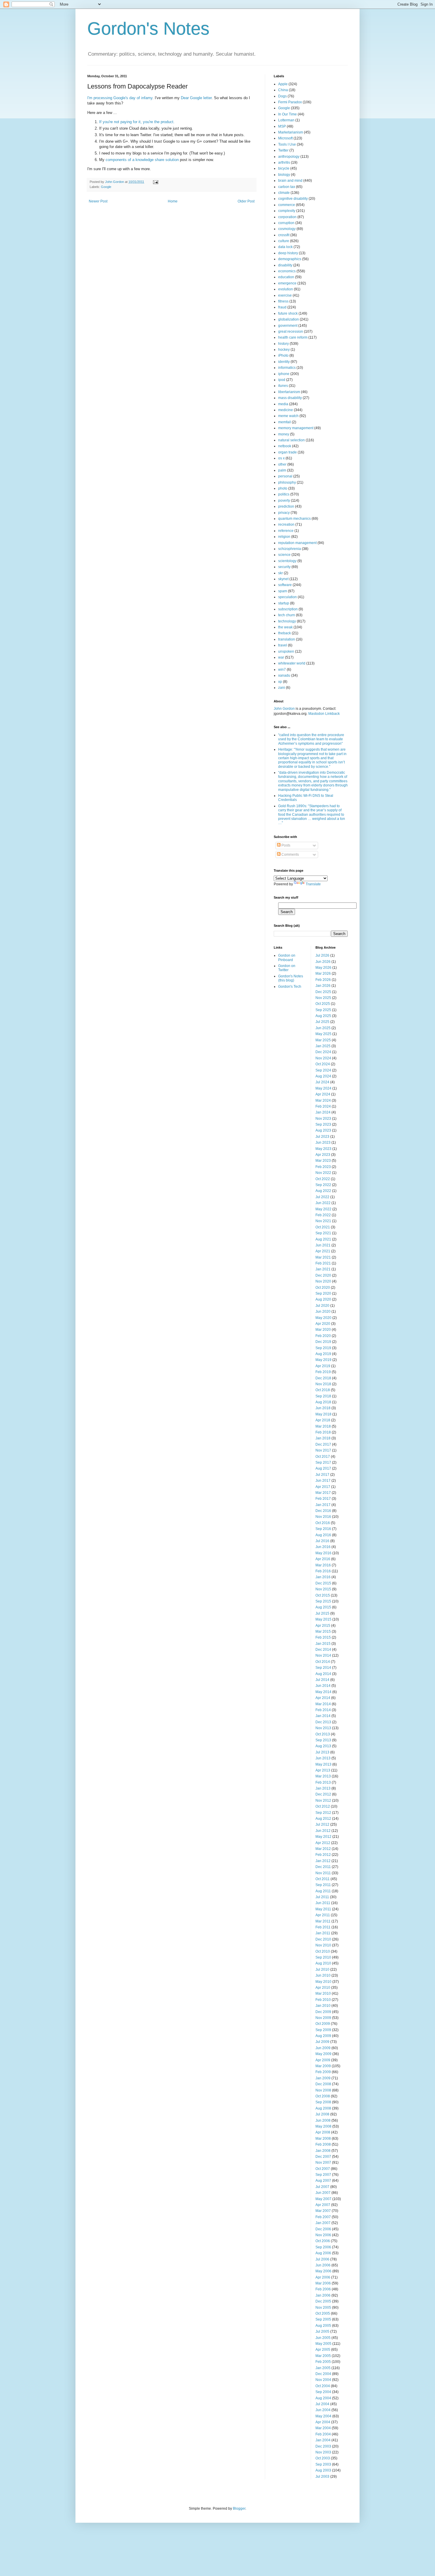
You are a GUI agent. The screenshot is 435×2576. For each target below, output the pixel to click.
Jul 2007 (322, 2187)
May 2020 (323, 1318)
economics (287, 271)
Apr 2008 (323, 2132)
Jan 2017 (323, 1505)
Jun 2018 (323, 1408)
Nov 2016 (323, 1517)
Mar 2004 (323, 2428)
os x (281, 458)
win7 (282, 670)
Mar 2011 (323, 1921)
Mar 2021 (323, 1257)
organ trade (287, 452)
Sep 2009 (323, 2030)
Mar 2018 (323, 1426)
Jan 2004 (323, 2440)
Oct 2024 (323, 1064)
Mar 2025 (323, 1040)
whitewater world (292, 663)
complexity (287, 211)
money (284, 434)
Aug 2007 (323, 2181)
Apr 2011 (323, 1915)
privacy (284, 513)
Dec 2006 (323, 2229)
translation (287, 639)
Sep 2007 (323, 2175)
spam (283, 591)
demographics (290, 259)
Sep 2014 (323, 1668)
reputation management (297, 543)
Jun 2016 (323, 1547)
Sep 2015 (323, 1601)
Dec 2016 (323, 1511)
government (288, 326)
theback (285, 633)
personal (285, 476)
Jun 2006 (323, 2265)
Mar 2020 (323, 1330)
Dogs (282, 96)
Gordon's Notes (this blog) (291, 978)
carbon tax (287, 187)
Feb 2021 (323, 1263)
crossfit (284, 235)
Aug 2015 (323, 1607)
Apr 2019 (323, 1366)
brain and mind (290, 181)
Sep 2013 (323, 1740)
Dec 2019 (323, 1342)
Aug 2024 (323, 1076)
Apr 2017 (323, 1487)
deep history (288, 253)
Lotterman (286, 120)
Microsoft (285, 138)
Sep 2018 (323, 1396)
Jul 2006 (322, 2259)
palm (282, 470)
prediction (286, 506)
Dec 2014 (323, 1650)
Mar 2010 (323, 1993)
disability (285, 265)
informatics (287, 368)
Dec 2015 (323, 1583)
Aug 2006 (323, 2253)
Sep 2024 (323, 1070)
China (283, 90)
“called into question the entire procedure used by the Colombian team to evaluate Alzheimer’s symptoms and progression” (311, 739)
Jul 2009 (322, 2042)
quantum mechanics (294, 519)
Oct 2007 (323, 2169)
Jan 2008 (323, 2151)
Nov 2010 (323, 1945)
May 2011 (323, 1909)
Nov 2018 (323, 1384)
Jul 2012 (322, 1824)
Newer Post (98, 201)
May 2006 (323, 2271)
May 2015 (323, 1619)
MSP (282, 126)
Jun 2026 (323, 962)
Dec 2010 (323, 1939)
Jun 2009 (323, 2048)
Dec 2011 (323, 1867)
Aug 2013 (323, 1746)
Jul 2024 (322, 1082)
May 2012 (323, 1837)
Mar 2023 (323, 1161)
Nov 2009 (323, 2018)
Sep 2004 (323, 2392)
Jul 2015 (322, 1613)
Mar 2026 (323, 974)
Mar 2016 (323, 1565)
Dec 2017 (323, 1444)
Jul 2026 (322, 955)
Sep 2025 (323, 1010)
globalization (289, 319)
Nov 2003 (323, 2452)
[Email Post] (155, 182)
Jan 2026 (323, 986)
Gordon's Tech (290, 987)
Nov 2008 (323, 2090)
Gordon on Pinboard (287, 958)
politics (284, 494)
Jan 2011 (323, 1933)
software (285, 585)
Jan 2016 (323, 1577)
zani (282, 688)
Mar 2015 (323, 1631)
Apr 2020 (323, 1324)
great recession (291, 332)
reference (286, 531)
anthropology (289, 157)
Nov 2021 (323, 1221)
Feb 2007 (323, 2217)
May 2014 (323, 1692)
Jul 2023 (322, 1137)
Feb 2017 (323, 1499)
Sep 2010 (323, 1957)
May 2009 (323, 2054)
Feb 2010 (323, 2000)
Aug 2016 (323, 1535)
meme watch (288, 416)
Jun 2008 (323, 2120)
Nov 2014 (323, 1655)
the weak (285, 627)
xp (280, 682)
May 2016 (323, 1553)
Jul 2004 (322, 2404)
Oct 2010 (323, 1951)
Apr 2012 (323, 1843)
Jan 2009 (323, 2078)
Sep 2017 (323, 1462)
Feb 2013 (323, 1782)
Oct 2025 (323, 1004)
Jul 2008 (322, 2114)
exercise (285, 295)
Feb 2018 (323, 1432)
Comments (290, 855)
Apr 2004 (323, 2422)
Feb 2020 (323, 1336)
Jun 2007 (323, 2193)
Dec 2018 (323, 1378)
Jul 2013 (322, 1752)
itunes (283, 386)
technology (287, 621)
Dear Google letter (196, 98)
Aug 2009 (323, 2036)
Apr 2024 (323, 1094)
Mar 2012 (323, 1849)
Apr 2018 (323, 1420)
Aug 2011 (323, 1891)
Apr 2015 (323, 1626)
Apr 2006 (323, 2277)
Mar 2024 (323, 1100)
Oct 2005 (323, 2313)
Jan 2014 (323, 1716)
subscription (288, 609)
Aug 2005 (323, 2326)
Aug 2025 (323, 1016)
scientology (287, 561)
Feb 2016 (323, 1571)
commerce (287, 205)
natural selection (291, 440)
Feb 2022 (323, 1215)
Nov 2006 (323, 2235)
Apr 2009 (323, 2060)
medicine (286, 410)
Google (106, 187)
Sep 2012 (323, 1813)
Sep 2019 (323, 1348)
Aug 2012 (323, 1819)
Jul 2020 (322, 1306)
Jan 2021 (323, 1269)
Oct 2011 (323, 1879)
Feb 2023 (323, 1167)
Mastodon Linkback (324, 714)
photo (283, 488)
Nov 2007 (323, 2163)
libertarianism (289, 392)
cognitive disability (293, 199)
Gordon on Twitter (287, 968)
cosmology (287, 229)
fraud (282, 307)
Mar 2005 (323, 2356)
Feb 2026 (323, 980)
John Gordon (284, 709)
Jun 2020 (323, 1312)
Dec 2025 (323, 992)
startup (284, 603)
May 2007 (323, 2199)
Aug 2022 (323, 1191)
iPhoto (283, 355)
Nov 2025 (323, 998)
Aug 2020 (323, 1299)
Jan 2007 (323, 2223)
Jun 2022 (323, 1203)
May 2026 (323, 968)
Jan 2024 (323, 1112)
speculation (287, 597)
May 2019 (323, 1360)
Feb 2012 (323, 1855)
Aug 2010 (323, 1963)
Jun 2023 (323, 1143)
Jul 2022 (322, 1197)
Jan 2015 (323, 1644)
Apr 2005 (323, 2350)
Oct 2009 (323, 2024)
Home (173, 201)
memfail (285, 422)
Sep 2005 (323, 2319)
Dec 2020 (323, 1275)
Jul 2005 (322, 2332)
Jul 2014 (322, 1680)
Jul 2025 (322, 1022)
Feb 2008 (323, 2144)
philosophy (287, 482)
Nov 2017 (323, 1450)
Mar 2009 (323, 2066)
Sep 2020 (323, 1293)
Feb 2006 (323, 2289)
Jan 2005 (323, 2368)
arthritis (284, 162)
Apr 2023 (323, 1155)
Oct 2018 (323, 1390)
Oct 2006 (323, 2241)
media (283, 404)
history (283, 344)
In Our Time (287, 114)
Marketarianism (291, 132)
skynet (283, 579)
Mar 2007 (323, 2211)
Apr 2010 (323, 1988)
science (284, 555)
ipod (282, 380)
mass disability (290, 398)
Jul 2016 (322, 1541)
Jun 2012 (323, 1831)
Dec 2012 (323, 1794)
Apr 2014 (323, 1698)
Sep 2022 (323, 1185)
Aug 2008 (323, 2108)
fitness (283, 301)
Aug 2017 (323, 1468)
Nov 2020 (323, 1281)
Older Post (246, 201)
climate (284, 193)
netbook (285, 446)
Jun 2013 (323, 1758)
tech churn (287, 615)
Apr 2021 (323, 1251)
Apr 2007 (323, 2205)
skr (281, 573)
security (284, 567)
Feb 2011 (323, 1927)
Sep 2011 (323, 1885)
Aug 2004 (323, 2398)
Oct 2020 (323, 1288)
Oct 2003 (323, 2458)
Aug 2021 (323, 1239)
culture (284, 241)
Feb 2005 (323, 2362)
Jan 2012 (323, 1861)
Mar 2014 (323, 1704)
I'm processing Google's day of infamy (120, 98)
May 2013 (323, 1764)
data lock (285, 247)
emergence (287, 283)
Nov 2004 (323, 2380)
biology (284, 175)
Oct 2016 (323, 1523)
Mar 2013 (323, 1776)
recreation (286, 524)
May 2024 (323, 1088)
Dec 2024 (323, 1052)
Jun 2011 (323, 1903)
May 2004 (323, 2416)
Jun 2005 (323, 2338)
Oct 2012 (323, 1806)
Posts (285, 845)
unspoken (286, 651)
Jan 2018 (323, 1438)
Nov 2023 (323, 1119)
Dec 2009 (323, 2012)
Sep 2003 (323, 2464)
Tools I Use (287, 144)
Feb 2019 (323, 1372)
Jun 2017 (323, 1481)
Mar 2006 (323, 2283)
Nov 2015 (323, 1589)
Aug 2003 (323, 2470)
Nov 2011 (323, 1873)
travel (283, 645)
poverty (284, 501)
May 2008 (323, 2126)
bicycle (284, 168)
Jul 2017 (322, 1475)
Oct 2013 (323, 1734)
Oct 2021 (323, 1227)
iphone (284, 374)
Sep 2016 (323, 1529)
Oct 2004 (323, 2386)
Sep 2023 (323, 1124)
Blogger (239, 2509)
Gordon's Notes (148, 29)
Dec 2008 (323, 2084)
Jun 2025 (323, 1028)
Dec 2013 (323, 1722)
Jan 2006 (323, 2295)
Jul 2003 (322, 2477)
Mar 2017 (323, 1493)
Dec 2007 (323, 2157)
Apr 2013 (323, 1770)
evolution (286, 289)
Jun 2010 (323, 1975)
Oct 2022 (323, 1179)
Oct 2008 (323, 2096)
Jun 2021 (323, 1245)
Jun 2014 (323, 1686)
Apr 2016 (323, 1559)
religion (284, 537)
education (286, 277)
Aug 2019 (323, 1354)
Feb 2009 (323, 2072)
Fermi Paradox (290, 102)
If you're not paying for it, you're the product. (137, 122)
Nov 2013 (323, 1728)
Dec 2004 (323, 2374)
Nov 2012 (323, 1801)
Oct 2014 (323, 1662)
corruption (286, 223)
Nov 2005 (323, 2308)
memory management (296, 428)
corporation (287, 217)
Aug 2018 (323, 1402)
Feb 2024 (323, 1106)
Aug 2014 (323, 1674)
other (282, 464)
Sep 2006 (323, 2247)
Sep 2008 (323, 2102)
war (281, 657)
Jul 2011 (322, 1897)
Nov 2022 (323, 1173)
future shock (288, 313)
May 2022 (323, 1209)
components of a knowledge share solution (142, 160)
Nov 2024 (323, 1058)
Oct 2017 (323, 1457)
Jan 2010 (323, 2006)
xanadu (284, 675)
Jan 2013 (323, 1788)
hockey (284, 350)
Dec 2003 (323, 2446)
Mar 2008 (323, 2139)
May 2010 (323, 1982)
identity (284, 362)
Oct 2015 (323, 1595)
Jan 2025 (323, 1046)
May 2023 (323, 1149)
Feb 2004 (323, 2434)
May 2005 (323, 2344)
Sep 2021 (323, 1233)
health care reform (293, 337)
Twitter (283, 150)
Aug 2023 (323, 1130)
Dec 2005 (323, 2301)
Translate (313, 884)
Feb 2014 (323, 1710)
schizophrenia (290, 549)
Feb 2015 (323, 1637)
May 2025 (323, 1034)
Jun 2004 (323, 2410)
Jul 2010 (322, 1970)
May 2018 (323, 1414)
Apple (283, 84)
